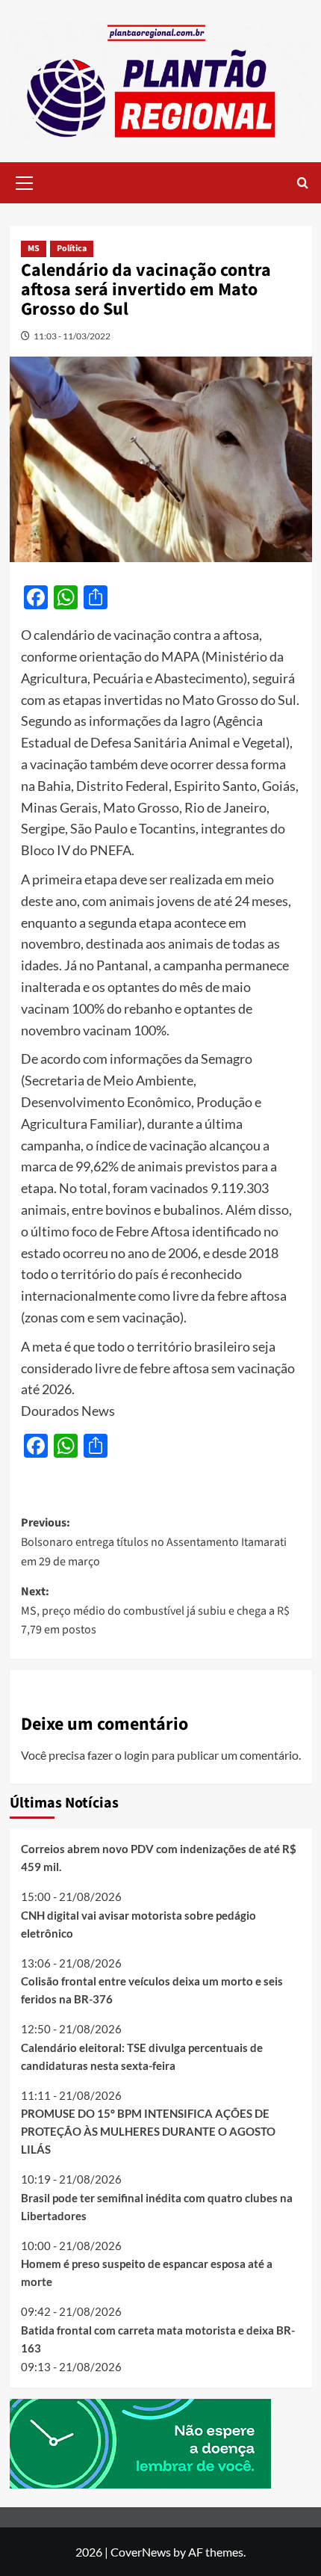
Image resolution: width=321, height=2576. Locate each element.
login (137, 1755)
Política (72, 249)
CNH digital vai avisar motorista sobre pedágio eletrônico (138, 1924)
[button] (25, 181)
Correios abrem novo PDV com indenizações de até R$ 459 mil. (159, 1858)
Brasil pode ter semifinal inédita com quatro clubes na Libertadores (157, 2207)
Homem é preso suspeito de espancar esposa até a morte (147, 2273)
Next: (155, 1611)
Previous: (154, 1542)
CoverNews (141, 2552)
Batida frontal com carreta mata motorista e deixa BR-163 (158, 2339)
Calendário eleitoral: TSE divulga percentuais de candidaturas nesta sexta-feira (142, 2056)
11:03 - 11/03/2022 (72, 336)
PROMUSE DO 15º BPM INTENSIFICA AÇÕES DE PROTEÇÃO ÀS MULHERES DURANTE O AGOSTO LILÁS (148, 2131)
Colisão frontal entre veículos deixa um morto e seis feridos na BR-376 (152, 1990)
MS (34, 249)
